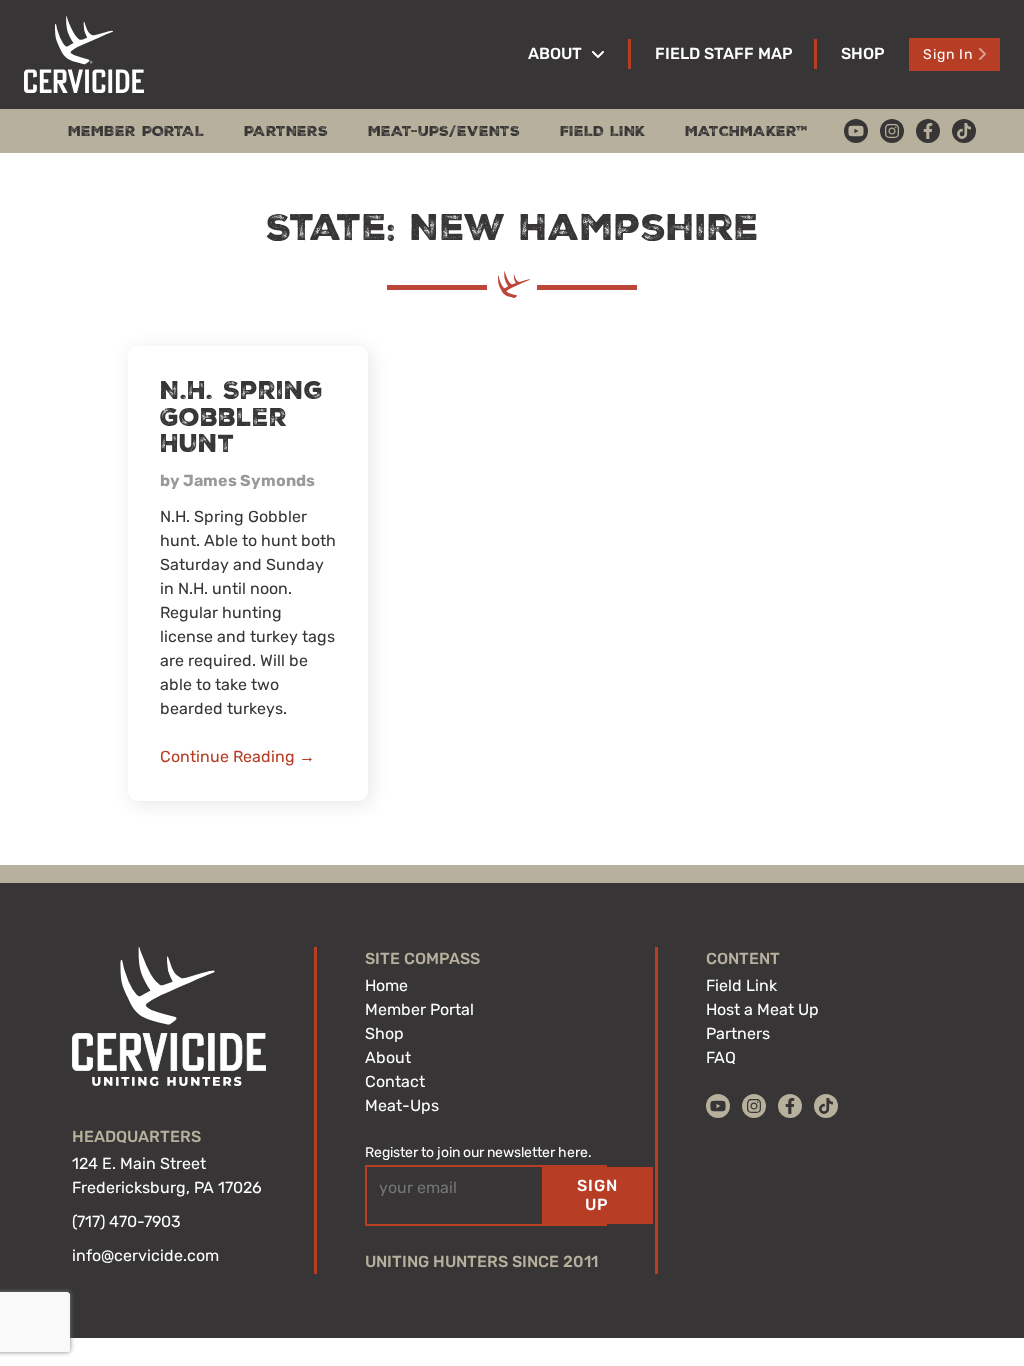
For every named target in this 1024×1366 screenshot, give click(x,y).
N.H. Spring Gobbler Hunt (241, 417)
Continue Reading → (237, 756)
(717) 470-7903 (126, 1221)
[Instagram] (892, 131)
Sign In (948, 54)
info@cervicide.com (145, 1255)
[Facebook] (928, 131)
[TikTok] (964, 131)
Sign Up (597, 1194)
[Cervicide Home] (84, 54)
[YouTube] (856, 131)
